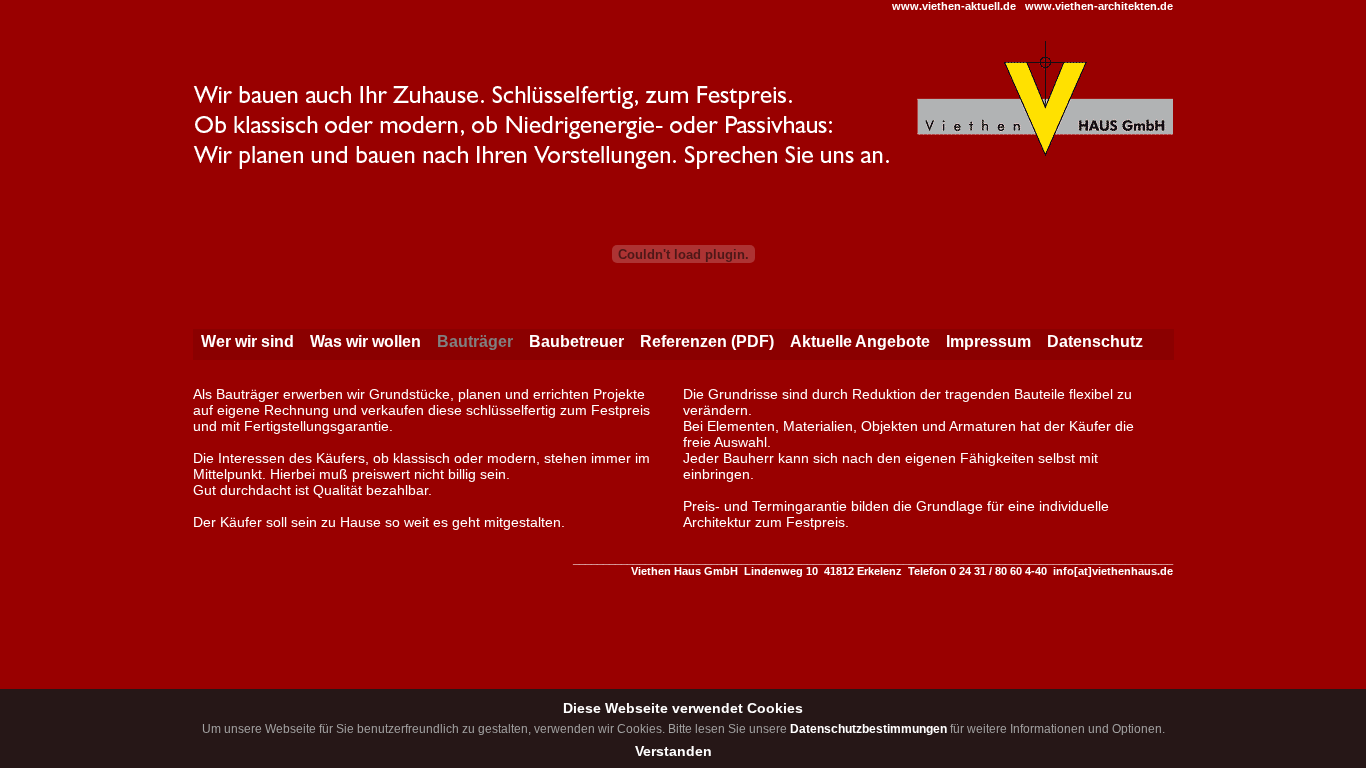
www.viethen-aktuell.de (954, 6)
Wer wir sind (247, 341)
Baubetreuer (576, 341)
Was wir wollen (365, 341)
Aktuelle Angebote (860, 341)
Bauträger (475, 341)
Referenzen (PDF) (707, 341)
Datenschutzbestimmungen (868, 729)
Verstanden (673, 751)
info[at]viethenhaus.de (1113, 571)
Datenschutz (1095, 341)
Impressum (988, 341)
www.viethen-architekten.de (1099, 6)
